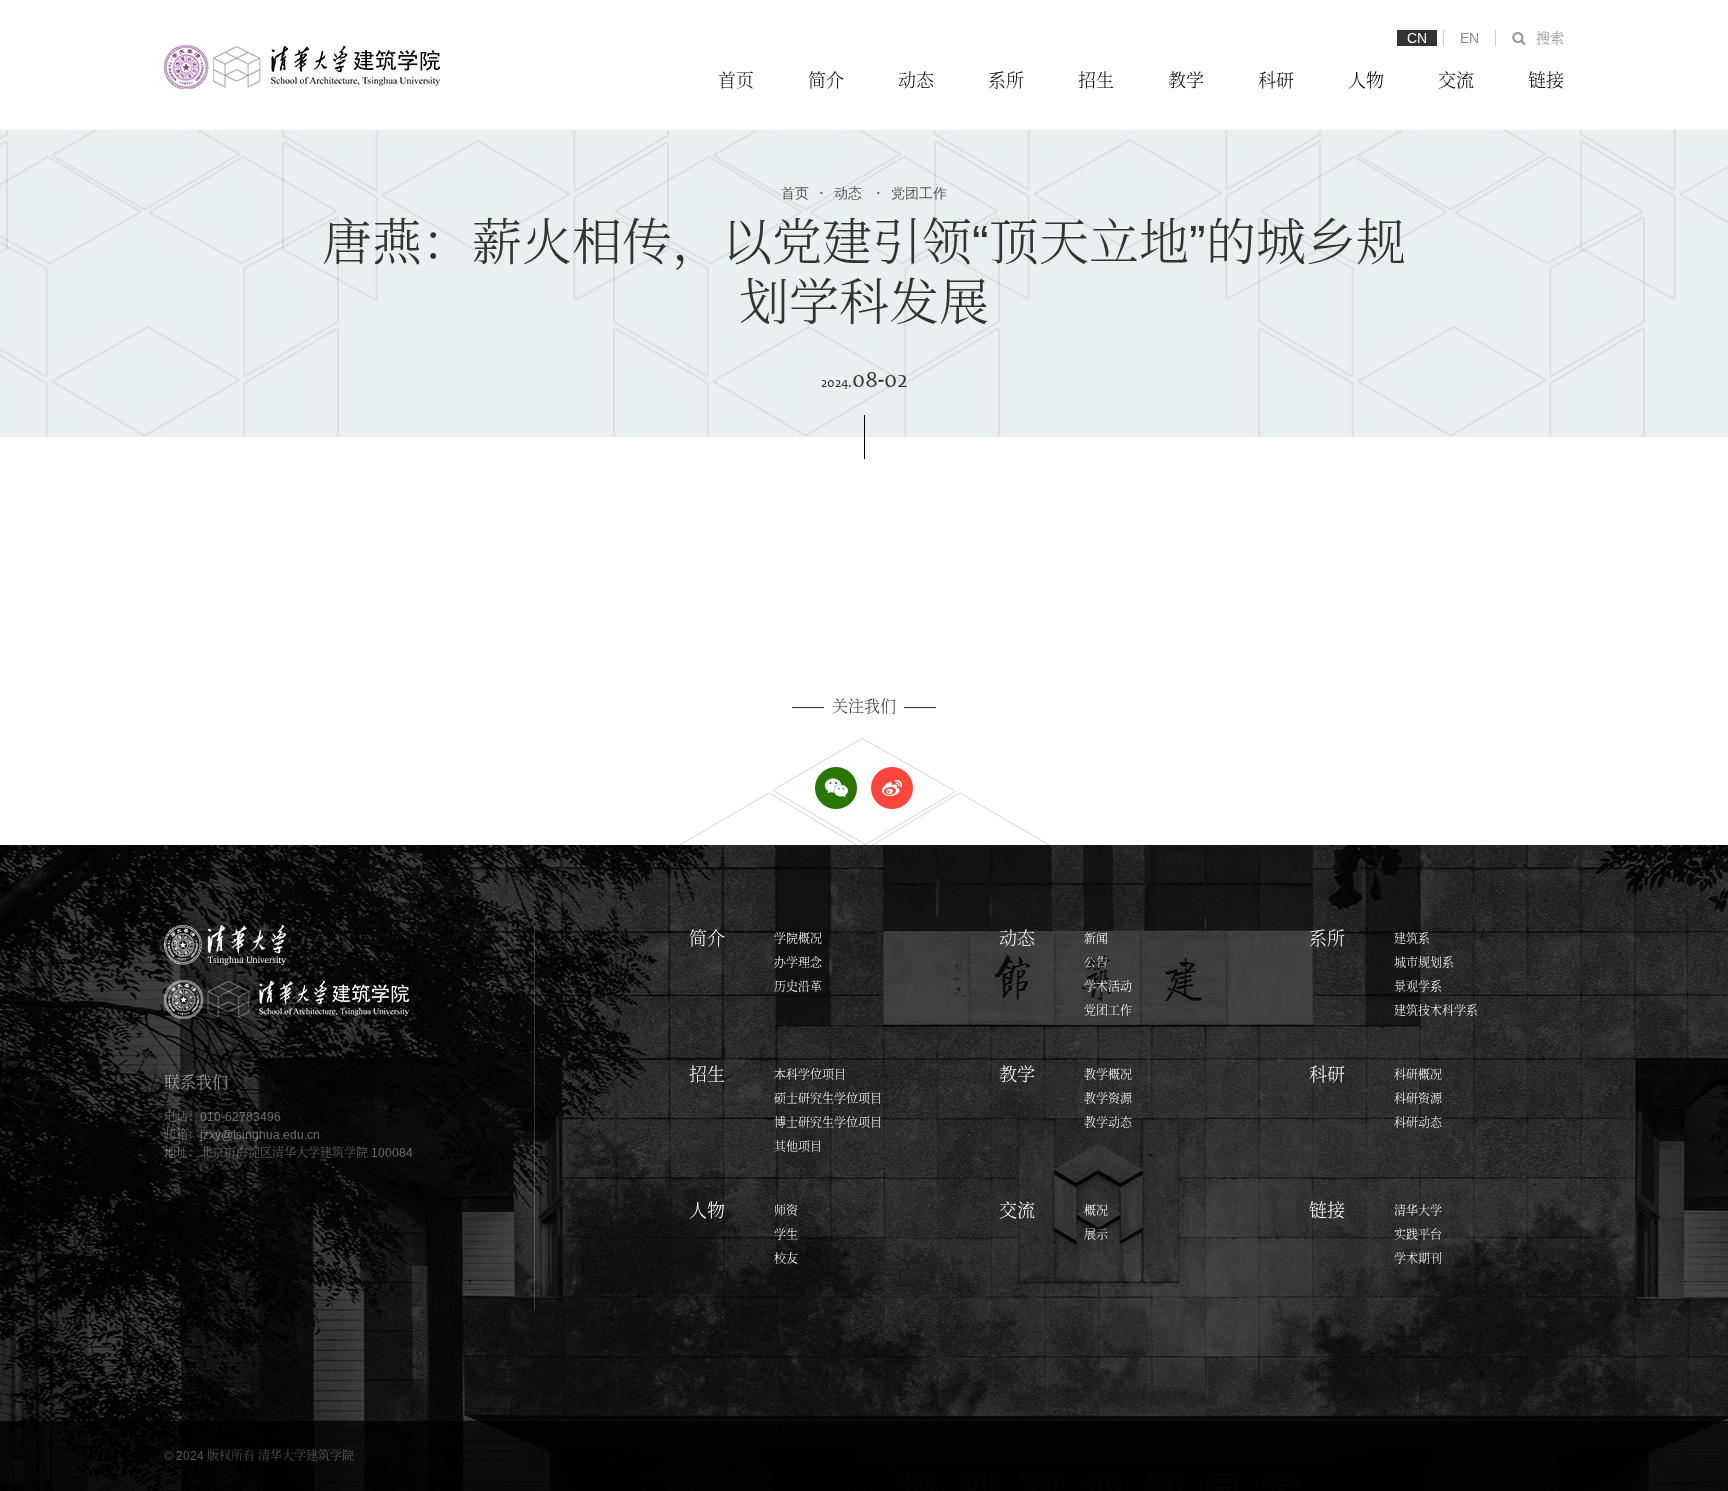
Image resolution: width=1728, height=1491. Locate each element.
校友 (786, 1259)
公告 (1096, 963)
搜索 (1550, 38)
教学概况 (1108, 1075)
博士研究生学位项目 (828, 1123)
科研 (1276, 81)
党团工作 (911, 193)
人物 (1366, 81)
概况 (1096, 1211)
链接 (1546, 81)
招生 (1096, 81)
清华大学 (1418, 1211)
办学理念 (798, 963)
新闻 (1096, 939)
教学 (1186, 81)
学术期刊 (1418, 1259)
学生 (786, 1235)
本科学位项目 (810, 1075)
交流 (1456, 81)
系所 (1006, 81)
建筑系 (1412, 939)
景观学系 (1418, 987)
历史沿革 (798, 987)
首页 (736, 81)
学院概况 (798, 939)
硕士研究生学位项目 (828, 1099)
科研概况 (1418, 1075)
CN (1417, 38)
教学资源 (1108, 1099)
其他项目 (798, 1147)
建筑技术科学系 (1436, 1011)
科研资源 (1418, 1099)
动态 (916, 81)
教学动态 (1108, 1123)
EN (1469, 38)
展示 (1096, 1235)
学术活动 (1108, 987)
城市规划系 (1424, 963)
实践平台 (1418, 1235)
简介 (826, 81)
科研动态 (1418, 1123)
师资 (786, 1211)
